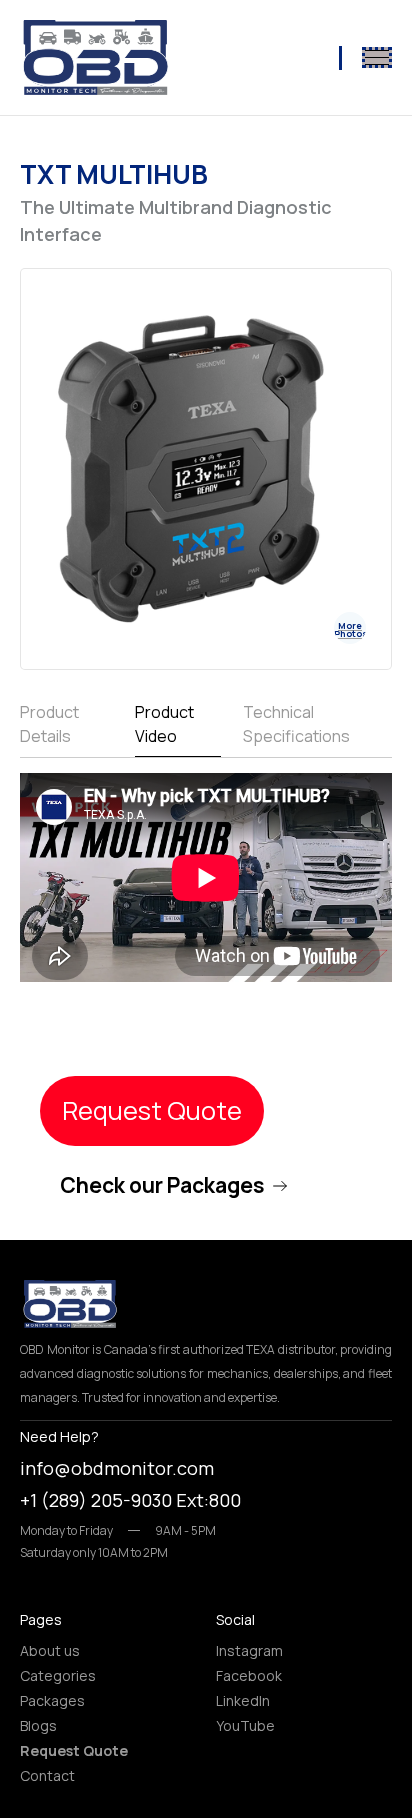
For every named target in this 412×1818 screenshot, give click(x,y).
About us (50, 1650)
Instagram (249, 1650)
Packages (52, 1700)
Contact (47, 1775)
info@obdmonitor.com (117, 1468)
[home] (95, 57)
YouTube (245, 1725)
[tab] (66, 728)
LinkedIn (243, 1700)
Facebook (249, 1675)
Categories (58, 1675)
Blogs (38, 1725)
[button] (377, 57)
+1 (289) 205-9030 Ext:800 (130, 1500)
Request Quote (152, 1110)
